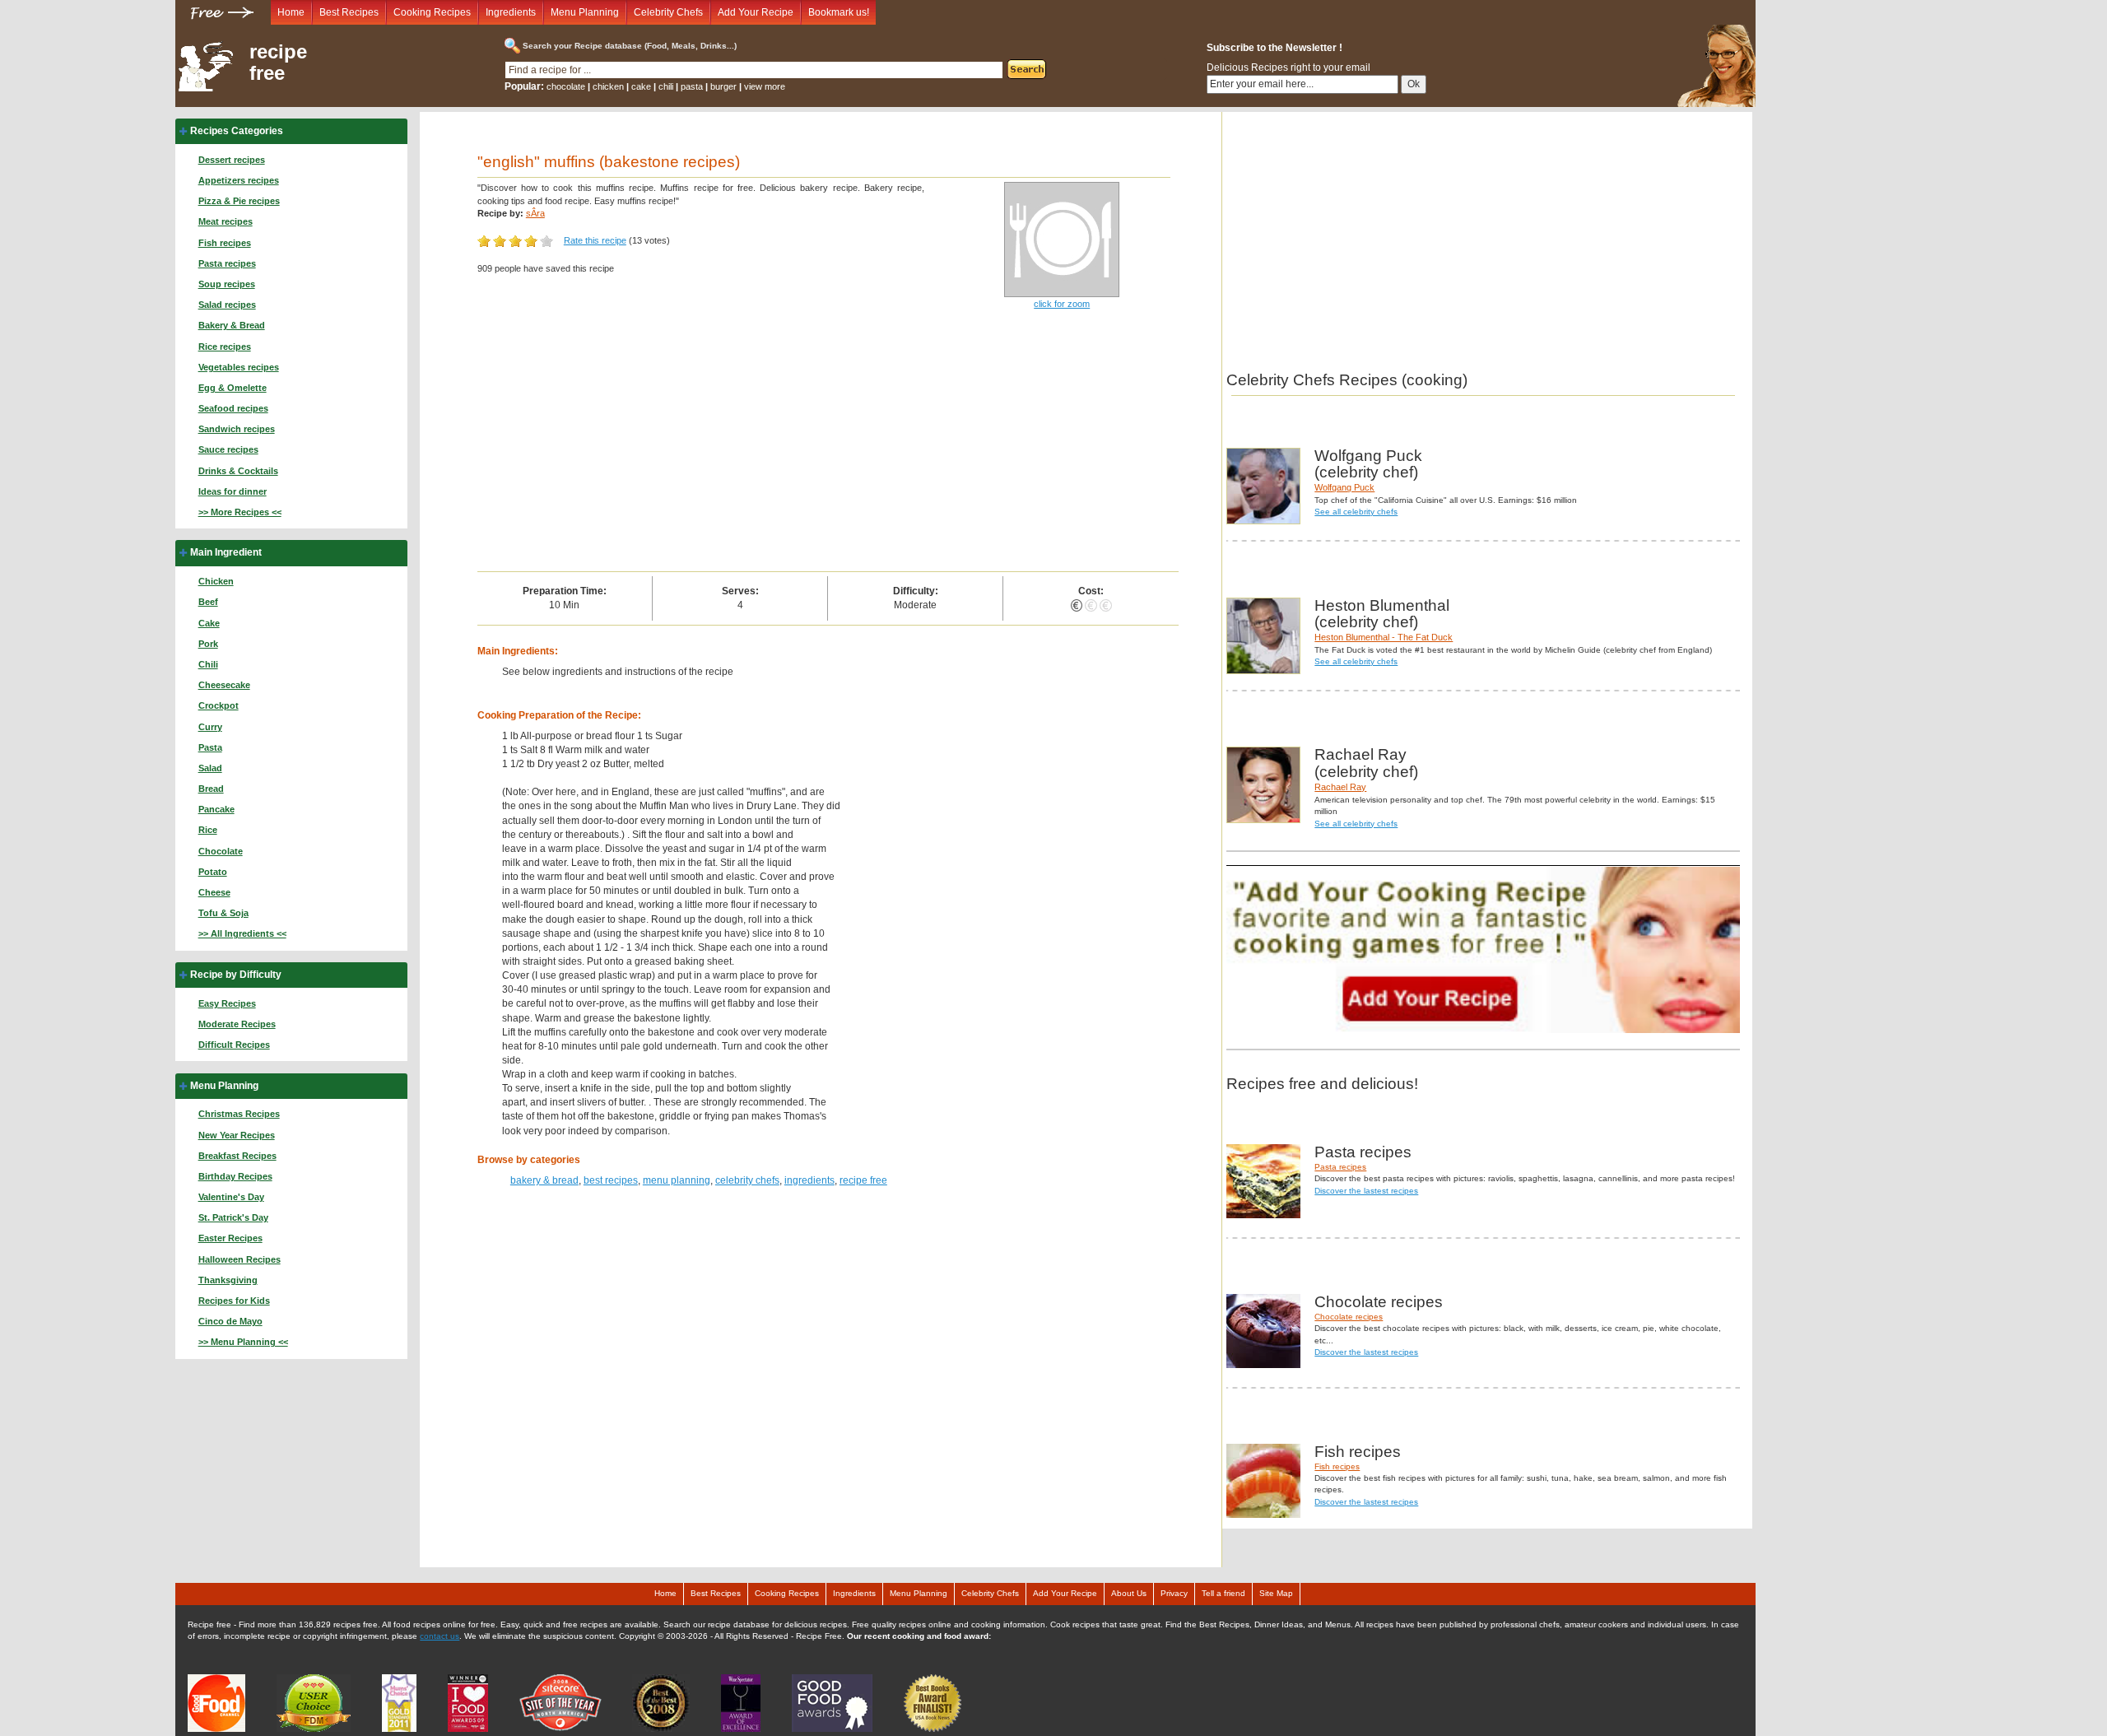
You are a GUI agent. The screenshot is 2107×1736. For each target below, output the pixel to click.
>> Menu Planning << (243, 1342)
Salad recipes (227, 305)
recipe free (278, 63)
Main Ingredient (226, 552)
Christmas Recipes (239, 1114)
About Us (1129, 1593)
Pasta (210, 747)
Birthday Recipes (235, 1176)
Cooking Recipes (432, 12)
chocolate (566, 86)
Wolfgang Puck (1344, 487)
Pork (208, 644)
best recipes (611, 1180)
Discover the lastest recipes (1366, 1191)
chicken (608, 86)
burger (723, 86)
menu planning (677, 1180)
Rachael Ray (1340, 787)
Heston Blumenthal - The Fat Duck (1384, 637)
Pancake (216, 809)
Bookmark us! (839, 12)
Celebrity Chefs (668, 12)
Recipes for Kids (234, 1301)
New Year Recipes (237, 1135)
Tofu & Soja (223, 913)
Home (291, 12)
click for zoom (1062, 304)
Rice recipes (225, 347)
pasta (692, 86)
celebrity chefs (747, 1180)
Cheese (214, 892)
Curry (210, 727)
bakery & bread (544, 1180)
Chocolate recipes (1349, 1317)
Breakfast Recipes (237, 1156)
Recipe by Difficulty (236, 975)
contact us (440, 1636)
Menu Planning (585, 12)
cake (641, 86)
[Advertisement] (828, 448)
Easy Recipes (227, 1003)
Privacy (1174, 1593)
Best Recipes (349, 12)
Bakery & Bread (232, 325)
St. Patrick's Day (233, 1217)
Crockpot (219, 705)
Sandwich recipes (237, 429)
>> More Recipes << (240, 512)
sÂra (535, 213)
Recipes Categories (237, 131)
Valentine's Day (231, 1197)
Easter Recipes (230, 1238)
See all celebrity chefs (1356, 512)
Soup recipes (227, 284)
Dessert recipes (232, 160)
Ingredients (511, 12)
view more (765, 86)
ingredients (809, 1180)
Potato (213, 872)
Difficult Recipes (234, 1045)
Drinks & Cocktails (238, 471)
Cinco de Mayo (230, 1321)
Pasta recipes (227, 263)
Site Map (1276, 1593)
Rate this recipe (595, 240)
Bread (211, 789)
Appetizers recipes (239, 180)
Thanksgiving (228, 1280)
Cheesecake (224, 685)
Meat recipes (226, 221)
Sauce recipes (228, 449)
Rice (208, 830)
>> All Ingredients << (242, 933)
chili (666, 86)
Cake (209, 623)
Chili (208, 664)
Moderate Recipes (237, 1024)
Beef (208, 602)
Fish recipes (225, 243)
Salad (210, 768)
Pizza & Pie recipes (239, 201)
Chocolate (221, 851)
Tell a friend (1223, 1593)
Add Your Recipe (756, 12)
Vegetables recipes (239, 367)
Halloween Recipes (240, 1259)
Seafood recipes (233, 408)
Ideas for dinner (233, 491)
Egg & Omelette (233, 388)
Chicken (216, 581)
